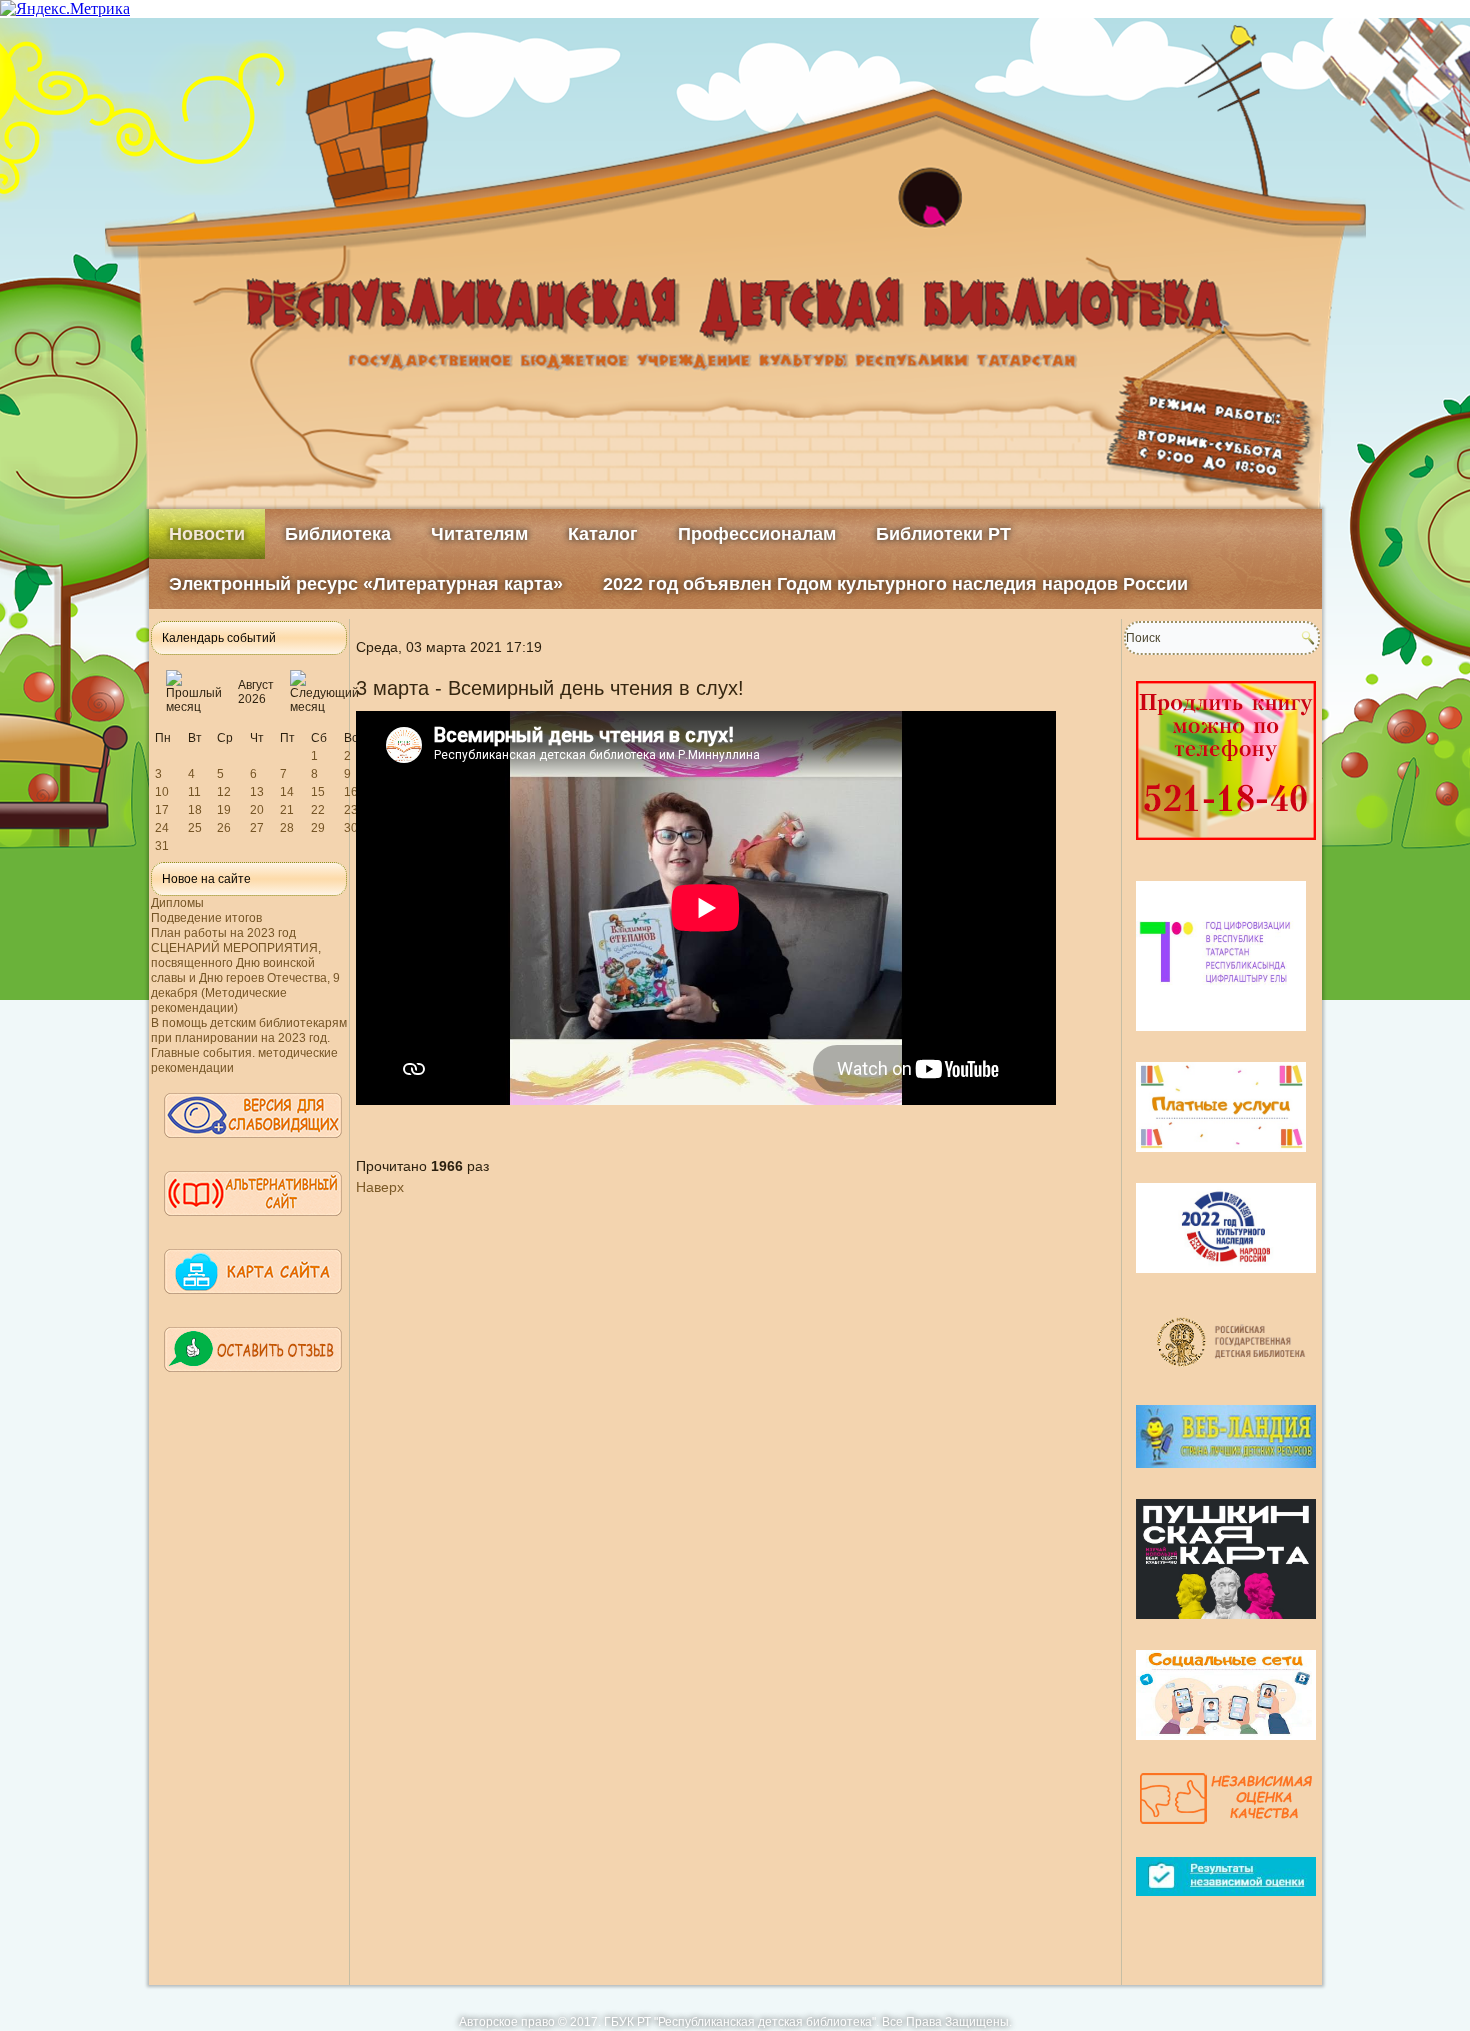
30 (351, 828)
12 (224, 792)
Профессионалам (757, 534)
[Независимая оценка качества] (1226, 1834)
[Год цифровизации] (1221, 1039)
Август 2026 (256, 692)
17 (162, 810)
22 (318, 810)
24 (162, 828)
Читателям (479, 534)
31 (162, 846)
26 (224, 828)
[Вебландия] (1226, 1476)
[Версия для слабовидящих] (253, 1147)
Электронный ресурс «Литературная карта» (366, 584)
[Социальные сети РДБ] (1226, 1748)
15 (318, 792)
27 (257, 828)
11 (194, 792)
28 (287, 828)
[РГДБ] (1233, 1382)
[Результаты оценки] (1226, 1904)
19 (224, 810)
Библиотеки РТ (943, 534)
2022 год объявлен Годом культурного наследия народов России (895, 584)
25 (195, 828)
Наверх (380, 1187)
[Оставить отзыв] (253, 1381)
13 (257, 792)
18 (195, 810)
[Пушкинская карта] (1226, 1627)
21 (287, 810)
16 (351, 792)
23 (351, 810)
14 (287, 792)
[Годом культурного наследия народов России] (1226, 1281)
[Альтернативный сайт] (253, 1225)
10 (162, 792)
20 (257, 810)
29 (318, 828)
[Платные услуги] (1221, 1160)
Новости (207, 534)
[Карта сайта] (253, 1303)
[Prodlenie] (1226, 848)
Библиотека (338, 534)
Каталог (603, 534)
